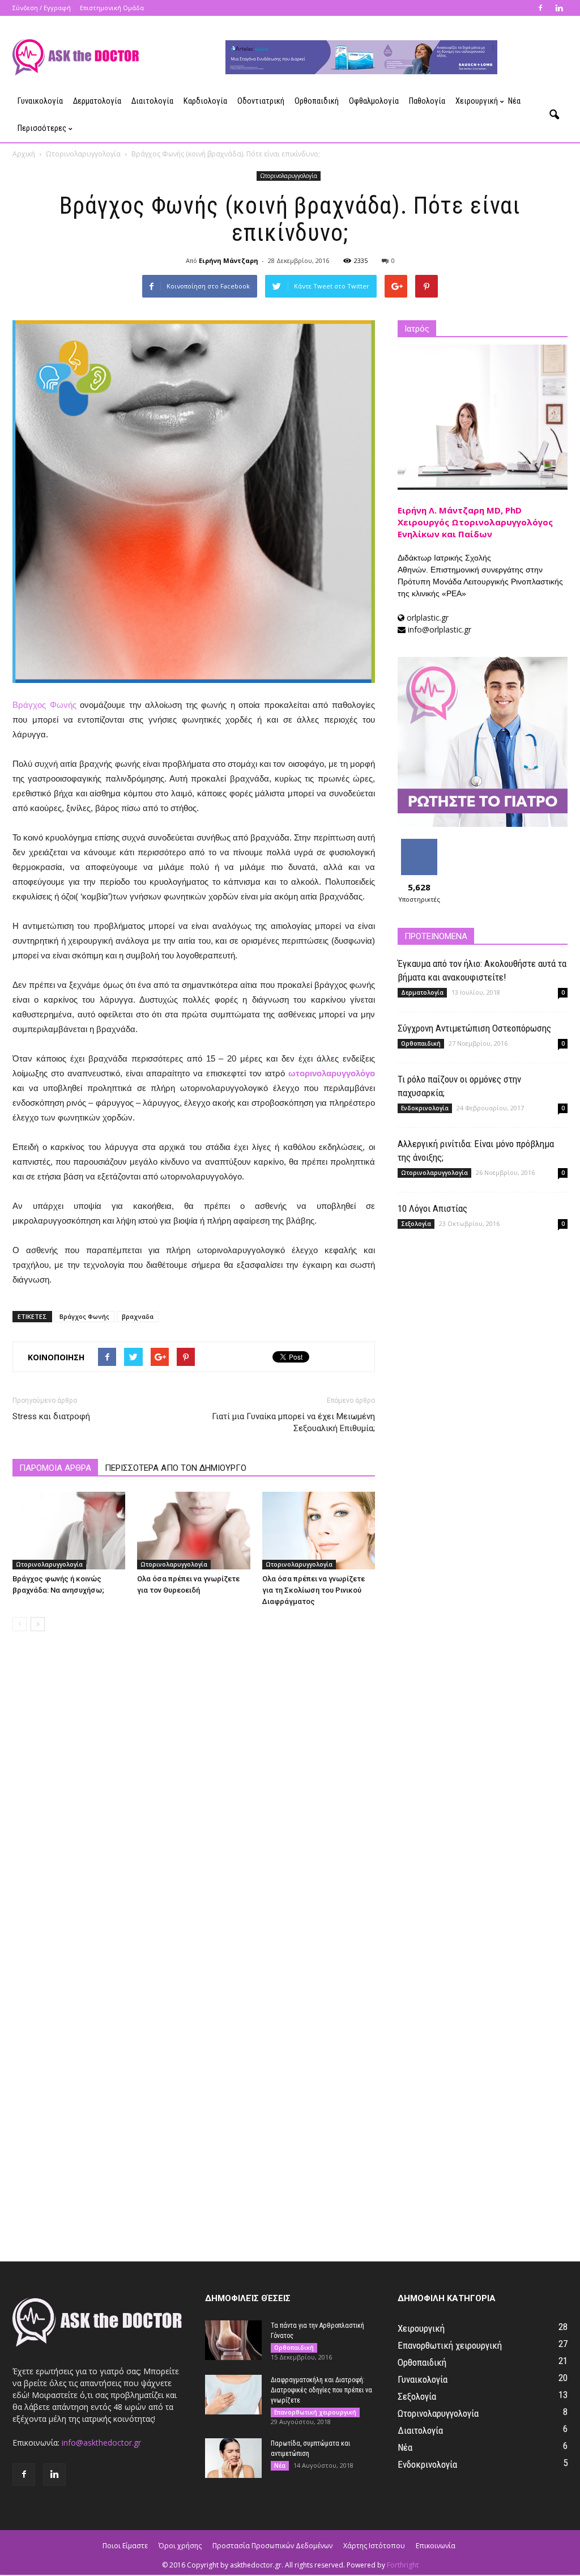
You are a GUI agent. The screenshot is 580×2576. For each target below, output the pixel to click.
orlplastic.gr (428, 618)
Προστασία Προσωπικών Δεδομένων (272, 2546)
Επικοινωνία (436, 2546)
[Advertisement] (483, 1326)
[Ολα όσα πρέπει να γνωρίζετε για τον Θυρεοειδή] (193, 1531)
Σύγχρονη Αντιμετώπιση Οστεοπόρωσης (474, 1028)
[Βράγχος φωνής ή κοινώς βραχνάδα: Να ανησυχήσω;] (69, 1531)
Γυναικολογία (40, 101)
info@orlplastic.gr (440, 629)
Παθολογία (427, 101)
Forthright (403, 2565)
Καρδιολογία (205, 101)
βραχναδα (138, 1316)
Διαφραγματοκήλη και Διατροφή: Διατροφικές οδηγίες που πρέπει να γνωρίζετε (321, 2390)
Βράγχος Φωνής (44, 705)
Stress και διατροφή (51, 1416)
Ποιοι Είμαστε (125, 2546)
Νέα (514, 101)
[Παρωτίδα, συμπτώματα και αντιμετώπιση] (233, 2458)
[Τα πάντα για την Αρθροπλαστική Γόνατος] (233, 2340)
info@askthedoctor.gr (101, 2443)
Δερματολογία (97, 101)
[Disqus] (194, 1800)
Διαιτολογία (152, 101)
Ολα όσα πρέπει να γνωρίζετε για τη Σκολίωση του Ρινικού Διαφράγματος (314, 1590)
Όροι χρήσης (180, 2546)
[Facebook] (540, 8)
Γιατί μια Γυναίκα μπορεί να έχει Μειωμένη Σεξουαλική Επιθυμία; (293, 1422)
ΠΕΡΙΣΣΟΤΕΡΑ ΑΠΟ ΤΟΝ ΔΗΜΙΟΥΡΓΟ (176, 1468)
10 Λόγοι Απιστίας (432, 1208)
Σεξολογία (416, 1224)
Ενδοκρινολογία (425, 1108)
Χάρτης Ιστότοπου (374, 2546)
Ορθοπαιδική (317, 101)
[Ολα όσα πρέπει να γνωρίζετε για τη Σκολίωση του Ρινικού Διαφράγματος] (319, 1531)
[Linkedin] (559, 8)
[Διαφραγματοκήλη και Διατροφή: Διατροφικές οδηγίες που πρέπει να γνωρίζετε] (233, 2395)
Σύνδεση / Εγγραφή (42, 8)
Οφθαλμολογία (374, 101)
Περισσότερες (42, 128)
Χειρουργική (477, 101)
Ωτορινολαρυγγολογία (289, 176)
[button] (554, 115)
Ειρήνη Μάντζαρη (229, 260)
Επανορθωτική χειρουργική (315, 2412)
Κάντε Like (419, 843)
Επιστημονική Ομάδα (112, 8)
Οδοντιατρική (261, 101)
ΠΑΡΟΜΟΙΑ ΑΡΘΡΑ (55, 1468)
